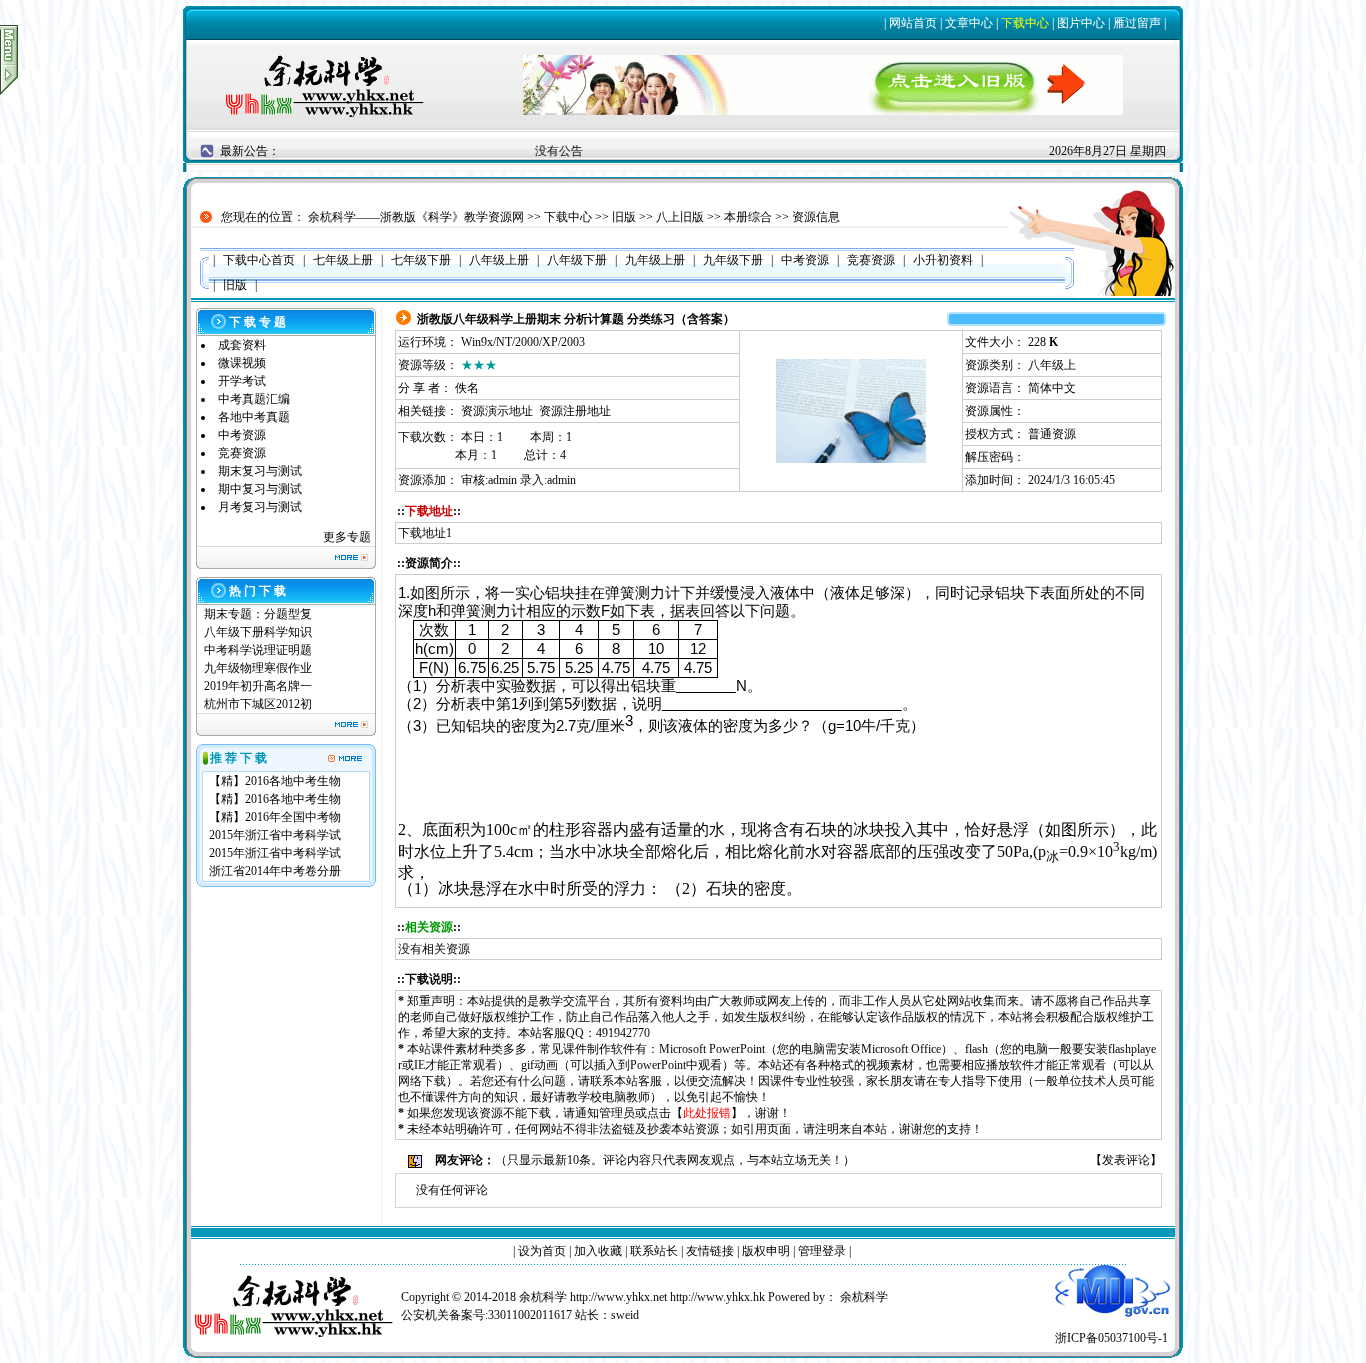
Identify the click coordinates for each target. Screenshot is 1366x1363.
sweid (625, 1315)
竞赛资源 (242, 453)
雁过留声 (1137, 23)
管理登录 (822, 1251)
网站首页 (913, 23)
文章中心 (969, 23)
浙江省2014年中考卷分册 (275, 871)
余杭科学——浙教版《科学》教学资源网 (416, 217)
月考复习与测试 (260, 507)
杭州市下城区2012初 (258, 704)
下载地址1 (425, 533)
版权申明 (766, 1251)
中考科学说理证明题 (258, 650)
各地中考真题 (254, 417)
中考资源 (242, 435)
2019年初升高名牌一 (258, 686)
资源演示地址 (497, 411)
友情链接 (710, 1251)
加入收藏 (598, 1251)
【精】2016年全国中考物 (275, 817)
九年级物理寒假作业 (258, 668)
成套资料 (242, 345)
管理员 (617, 1113)
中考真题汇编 (254, 399)
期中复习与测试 (260, 489)
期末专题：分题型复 (258, 614)
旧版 (624, 217)
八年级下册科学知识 (258, 632)
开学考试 (242, 381)
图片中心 (1081, 23)
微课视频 (242, 363)
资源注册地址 (575, 411)
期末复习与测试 (260, 471)
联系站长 (654, 1251)
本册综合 (748, 217)
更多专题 (347, 537)
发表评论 (1126, 1160)
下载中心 (1025, 23)
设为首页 (542, 1251)
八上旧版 (680, 217)
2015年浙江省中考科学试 (275, 835)
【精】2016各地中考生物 (275, 781)
